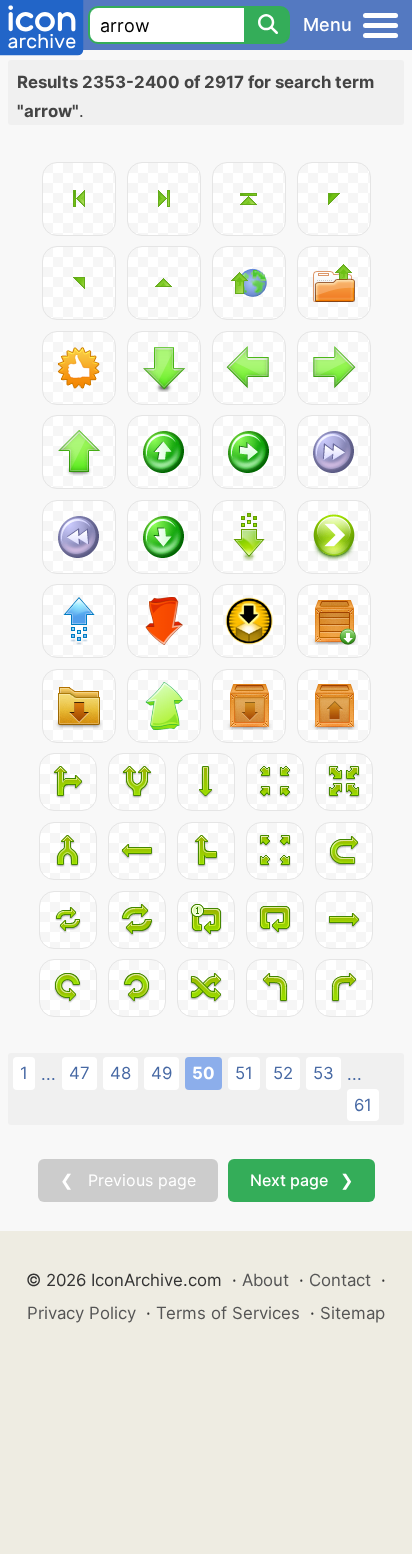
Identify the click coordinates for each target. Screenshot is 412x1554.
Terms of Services (228, 1313)
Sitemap (352, 1313)
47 (79, 1073)
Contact (340, 1280)
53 (323, 1073)
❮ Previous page (128, 1180)
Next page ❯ (301, 1180)
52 (283, 1073)
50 (203, 1073)
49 (161, 1073)
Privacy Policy (81, 1313)
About (265, 1280)
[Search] (267, 25)
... (48, 1074)
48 (120, 1073)
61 (363, 1105)
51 (244, 1073)
